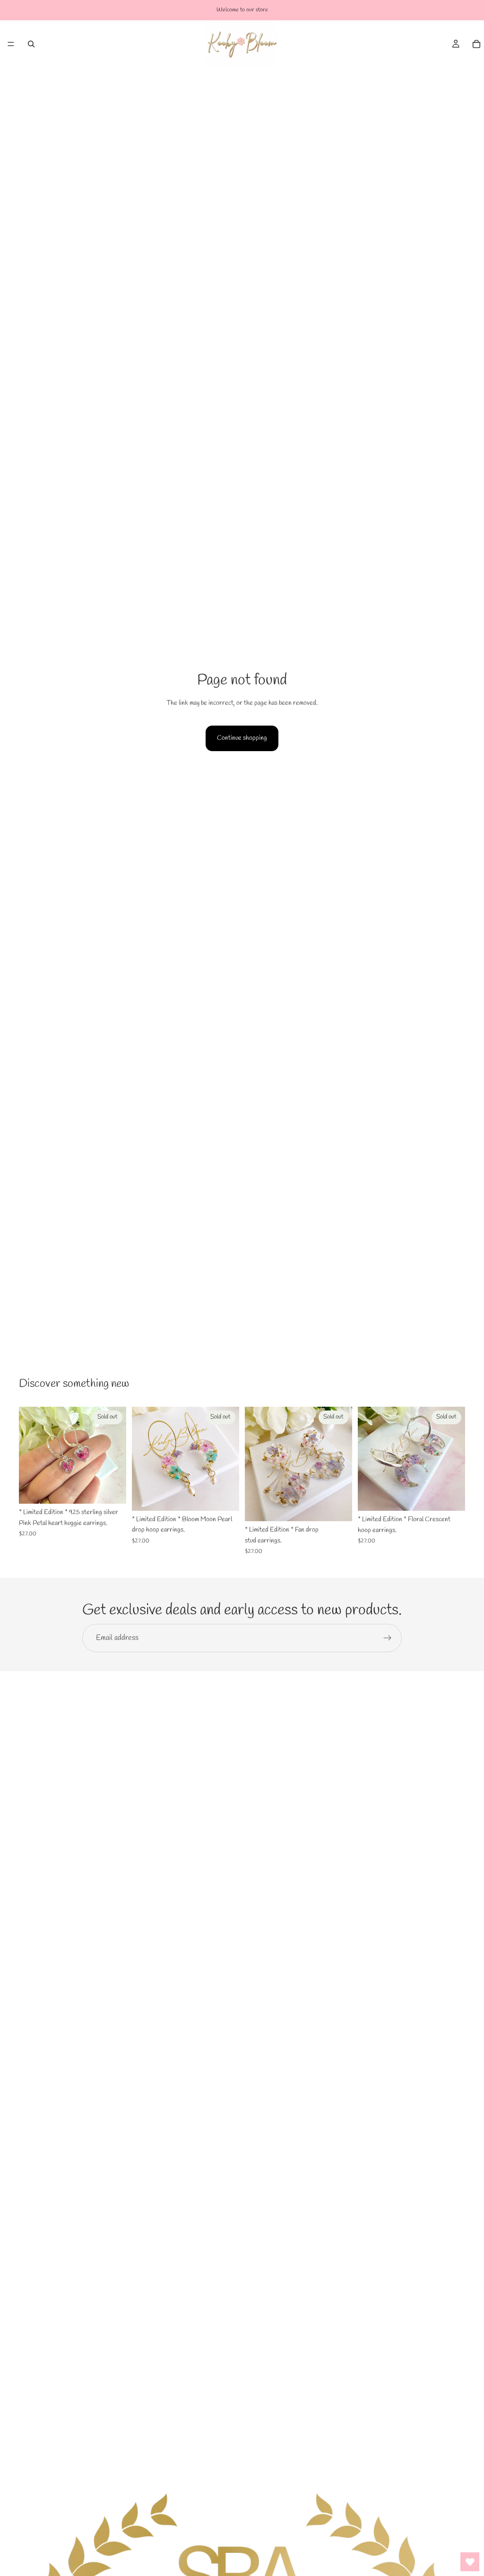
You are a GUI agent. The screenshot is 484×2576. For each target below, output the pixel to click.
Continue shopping (242, 738)
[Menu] (11, 44)
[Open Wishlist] (470, 2562)
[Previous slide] (29, 1455)
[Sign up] (388, 1638)
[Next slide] (116, 1455)
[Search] (31, 44)
